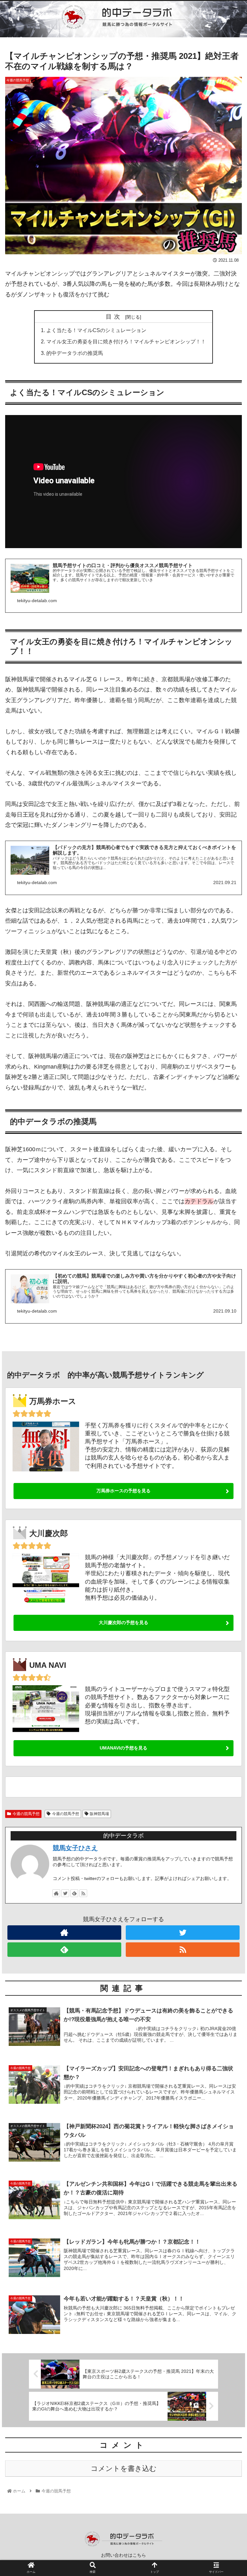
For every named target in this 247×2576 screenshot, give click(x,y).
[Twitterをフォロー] (65, 1893)
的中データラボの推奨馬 (75, 353)
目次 (114, 317)
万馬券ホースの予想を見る (123, 1491)
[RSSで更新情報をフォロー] (83, 1893)
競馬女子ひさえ (75, 1848)
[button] (228, 1329)
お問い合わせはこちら (123, 2555)
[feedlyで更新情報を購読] (74, 1893)
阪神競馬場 (99, 1814)
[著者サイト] (56, 1893)
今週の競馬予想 (26, 1814)
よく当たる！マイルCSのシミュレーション (96, 330)
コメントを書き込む (124, 2468)
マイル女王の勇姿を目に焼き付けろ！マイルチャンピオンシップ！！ (126, 341)
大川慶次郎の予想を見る (123, 1622)
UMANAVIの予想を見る (123, 1748)
